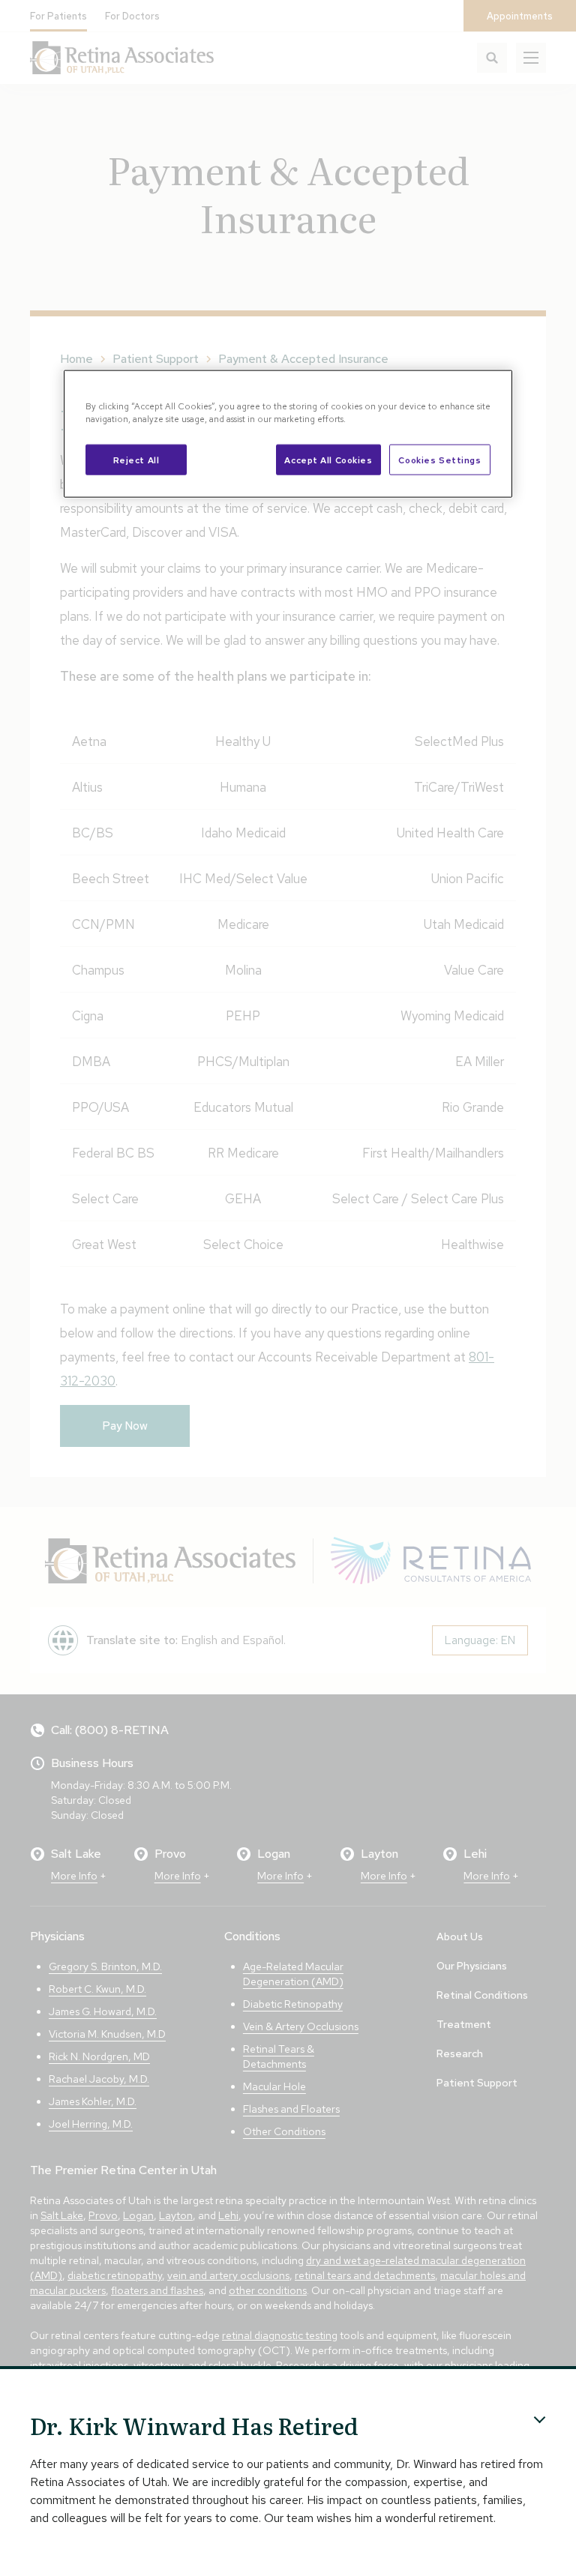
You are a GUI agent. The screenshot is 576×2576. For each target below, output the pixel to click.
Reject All (136, 459)
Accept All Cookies (328, 459)
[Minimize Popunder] (540, 2420)
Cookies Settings (439, 459)
